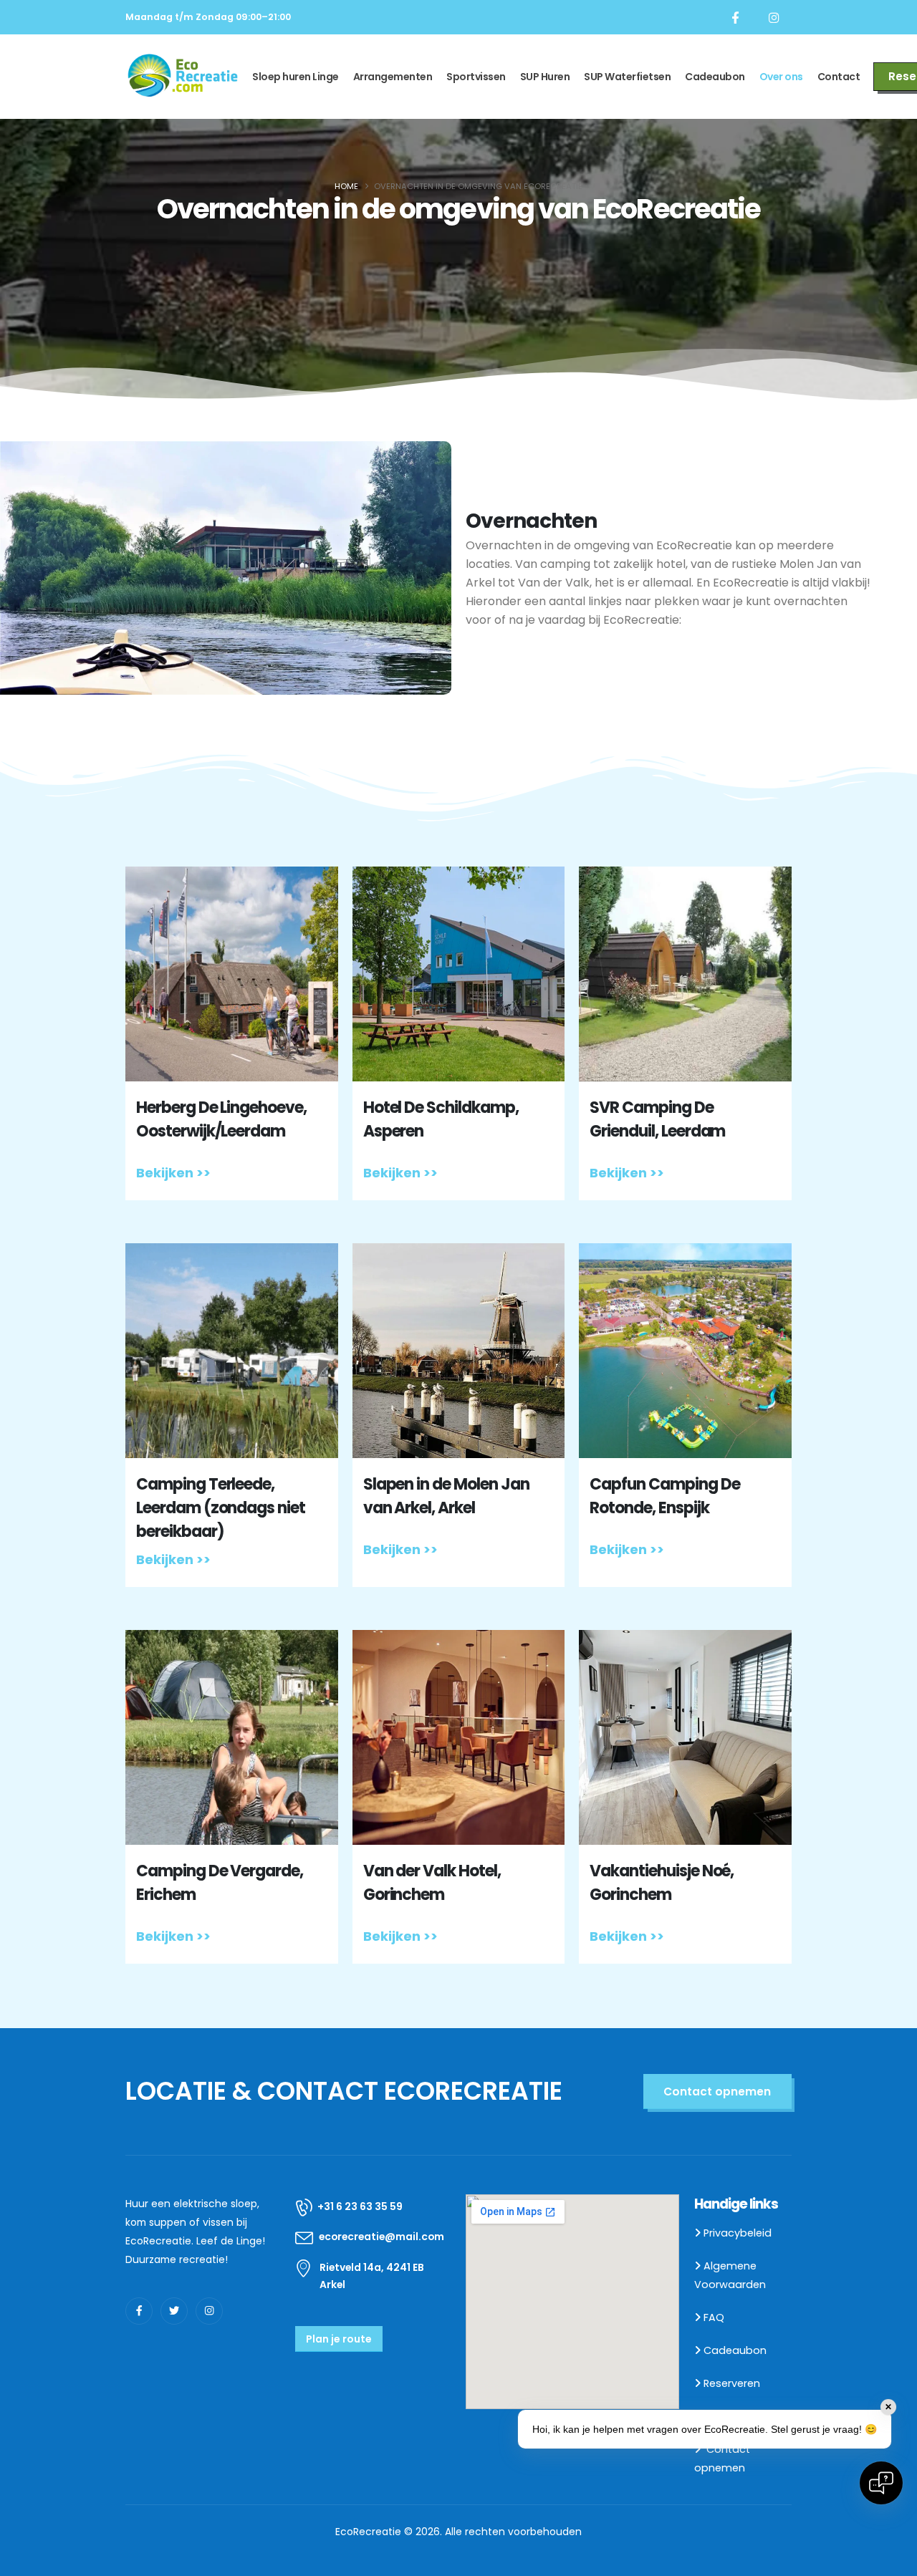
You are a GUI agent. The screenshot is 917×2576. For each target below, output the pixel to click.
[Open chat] (881, 2483)
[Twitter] (174, 2311)
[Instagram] (774, 17)
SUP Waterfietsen (627, 77)
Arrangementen (393, 77)
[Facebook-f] (139, 2311)
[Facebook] (735, 17)
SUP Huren (545, 77)
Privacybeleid (738, 2233)
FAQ (714, 2317)
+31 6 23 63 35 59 (360, 2206)
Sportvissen (476, 77)
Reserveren (732, 2383)
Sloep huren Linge (296, 77)
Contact (839, 77)
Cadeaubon (715, 77)
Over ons (781, 77)
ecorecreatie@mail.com (381, 2237)
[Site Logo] (183, 76)
